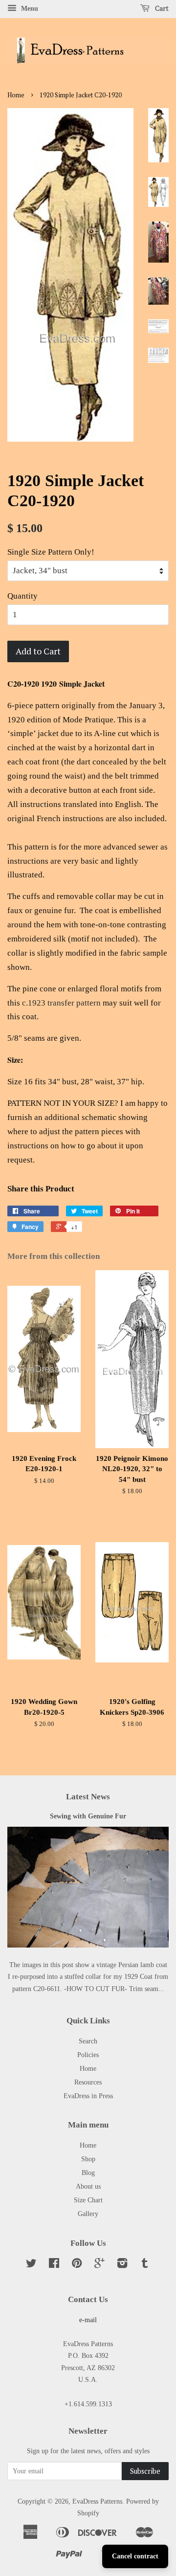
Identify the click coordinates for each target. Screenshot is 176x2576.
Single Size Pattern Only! (51, 552)
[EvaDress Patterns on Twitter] (31, 2265)
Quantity (22, 596)
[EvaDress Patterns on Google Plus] (99, 2265)
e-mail (88, 2320)
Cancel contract (135, 2556)
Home (16, 95)
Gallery (88, 2214)
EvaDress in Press (88, 2096)
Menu (29, 9)
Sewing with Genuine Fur (88, 1816)
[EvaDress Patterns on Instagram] (122, 2265)
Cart (161, 8)
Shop (88, 2159)
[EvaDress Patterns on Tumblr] (145, 2265)
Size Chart (88, 2200)
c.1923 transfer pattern (61, 1003)
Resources (88, 2082)
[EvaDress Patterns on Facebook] (54, 2265)
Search (88, 2041)
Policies (88, 2055)
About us (88, 2186)
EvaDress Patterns (97, 2501)
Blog (88, 2173)
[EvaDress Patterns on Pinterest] (77, 2265)
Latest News (88, 1797)
